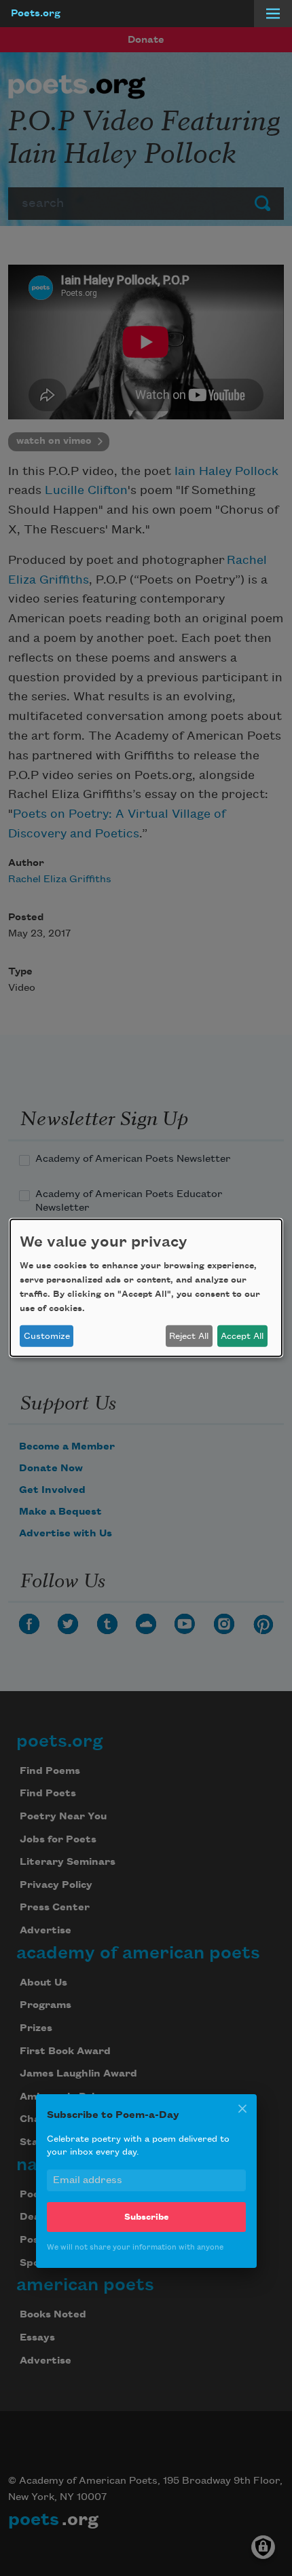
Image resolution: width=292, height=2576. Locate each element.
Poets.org (36, 14)
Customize (47, 1336)
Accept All (242, 1336)
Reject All (189, 1336)
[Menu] (273, 14)
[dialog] (146, 1288)
